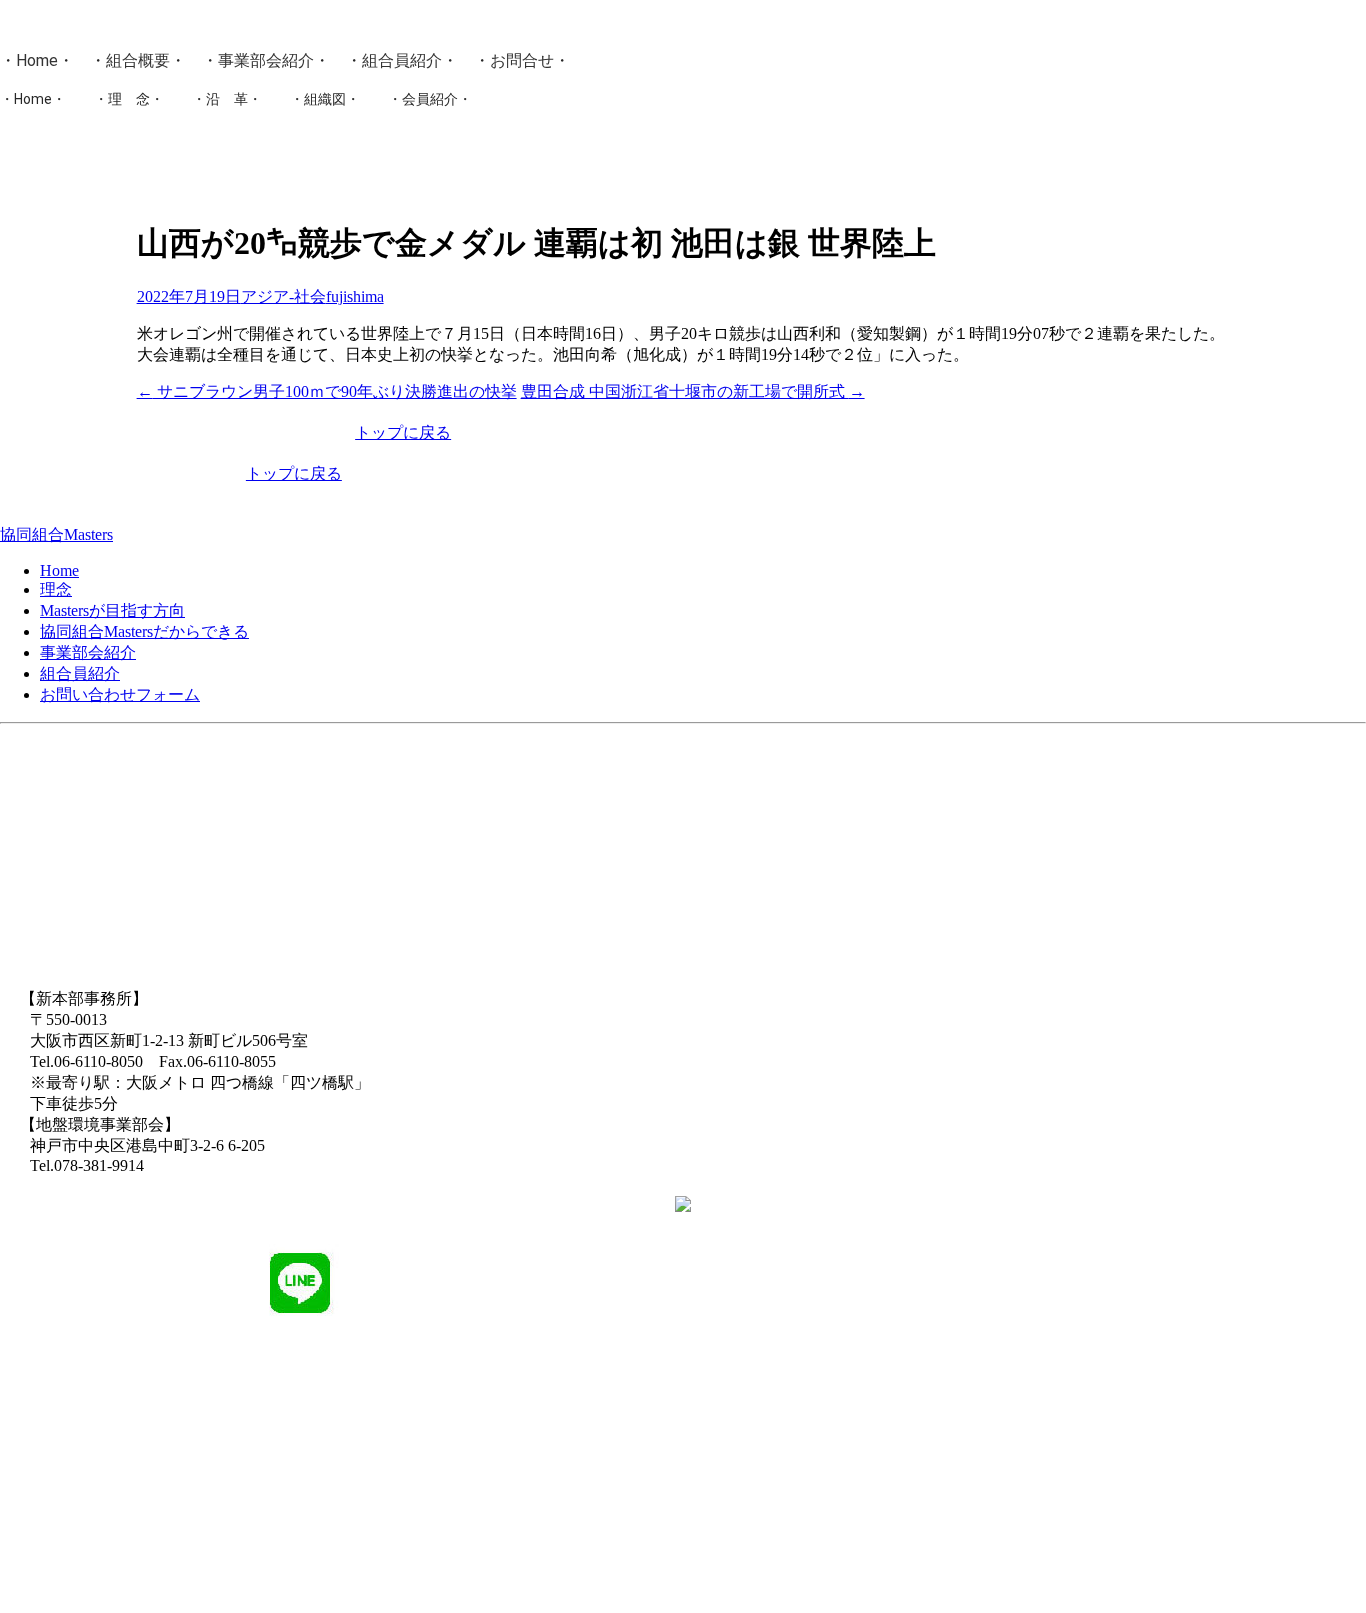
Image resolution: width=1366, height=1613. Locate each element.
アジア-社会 (283, 296)
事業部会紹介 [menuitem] (88, 652)
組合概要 (138, 60)
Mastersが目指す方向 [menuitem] (112, 610)
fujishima (355, 296)
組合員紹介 (402, 60)
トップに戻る (403, 432)
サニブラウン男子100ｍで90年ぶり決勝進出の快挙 (327, 391)
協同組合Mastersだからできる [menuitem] (144, 631)
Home (37, 60)
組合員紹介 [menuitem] (80, 673)
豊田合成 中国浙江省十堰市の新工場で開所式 (693, 391)
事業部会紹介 (266, 60)
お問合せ (522, 60)
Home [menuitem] (59, 570)
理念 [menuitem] (56, 589)
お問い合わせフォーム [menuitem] (120, 694)
